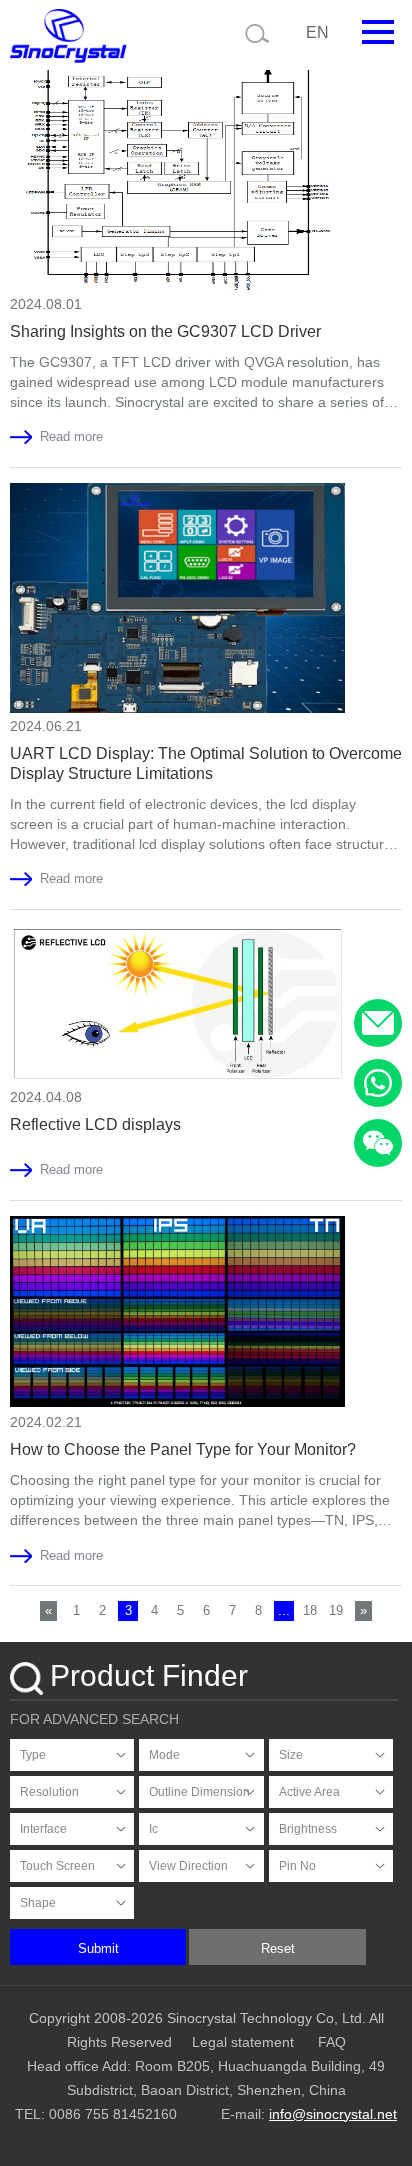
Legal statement (243, 2042)
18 (310, 1610)
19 (336, 1610)
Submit (98, 1948)
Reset (278, 1948)
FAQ (332, 2042)
